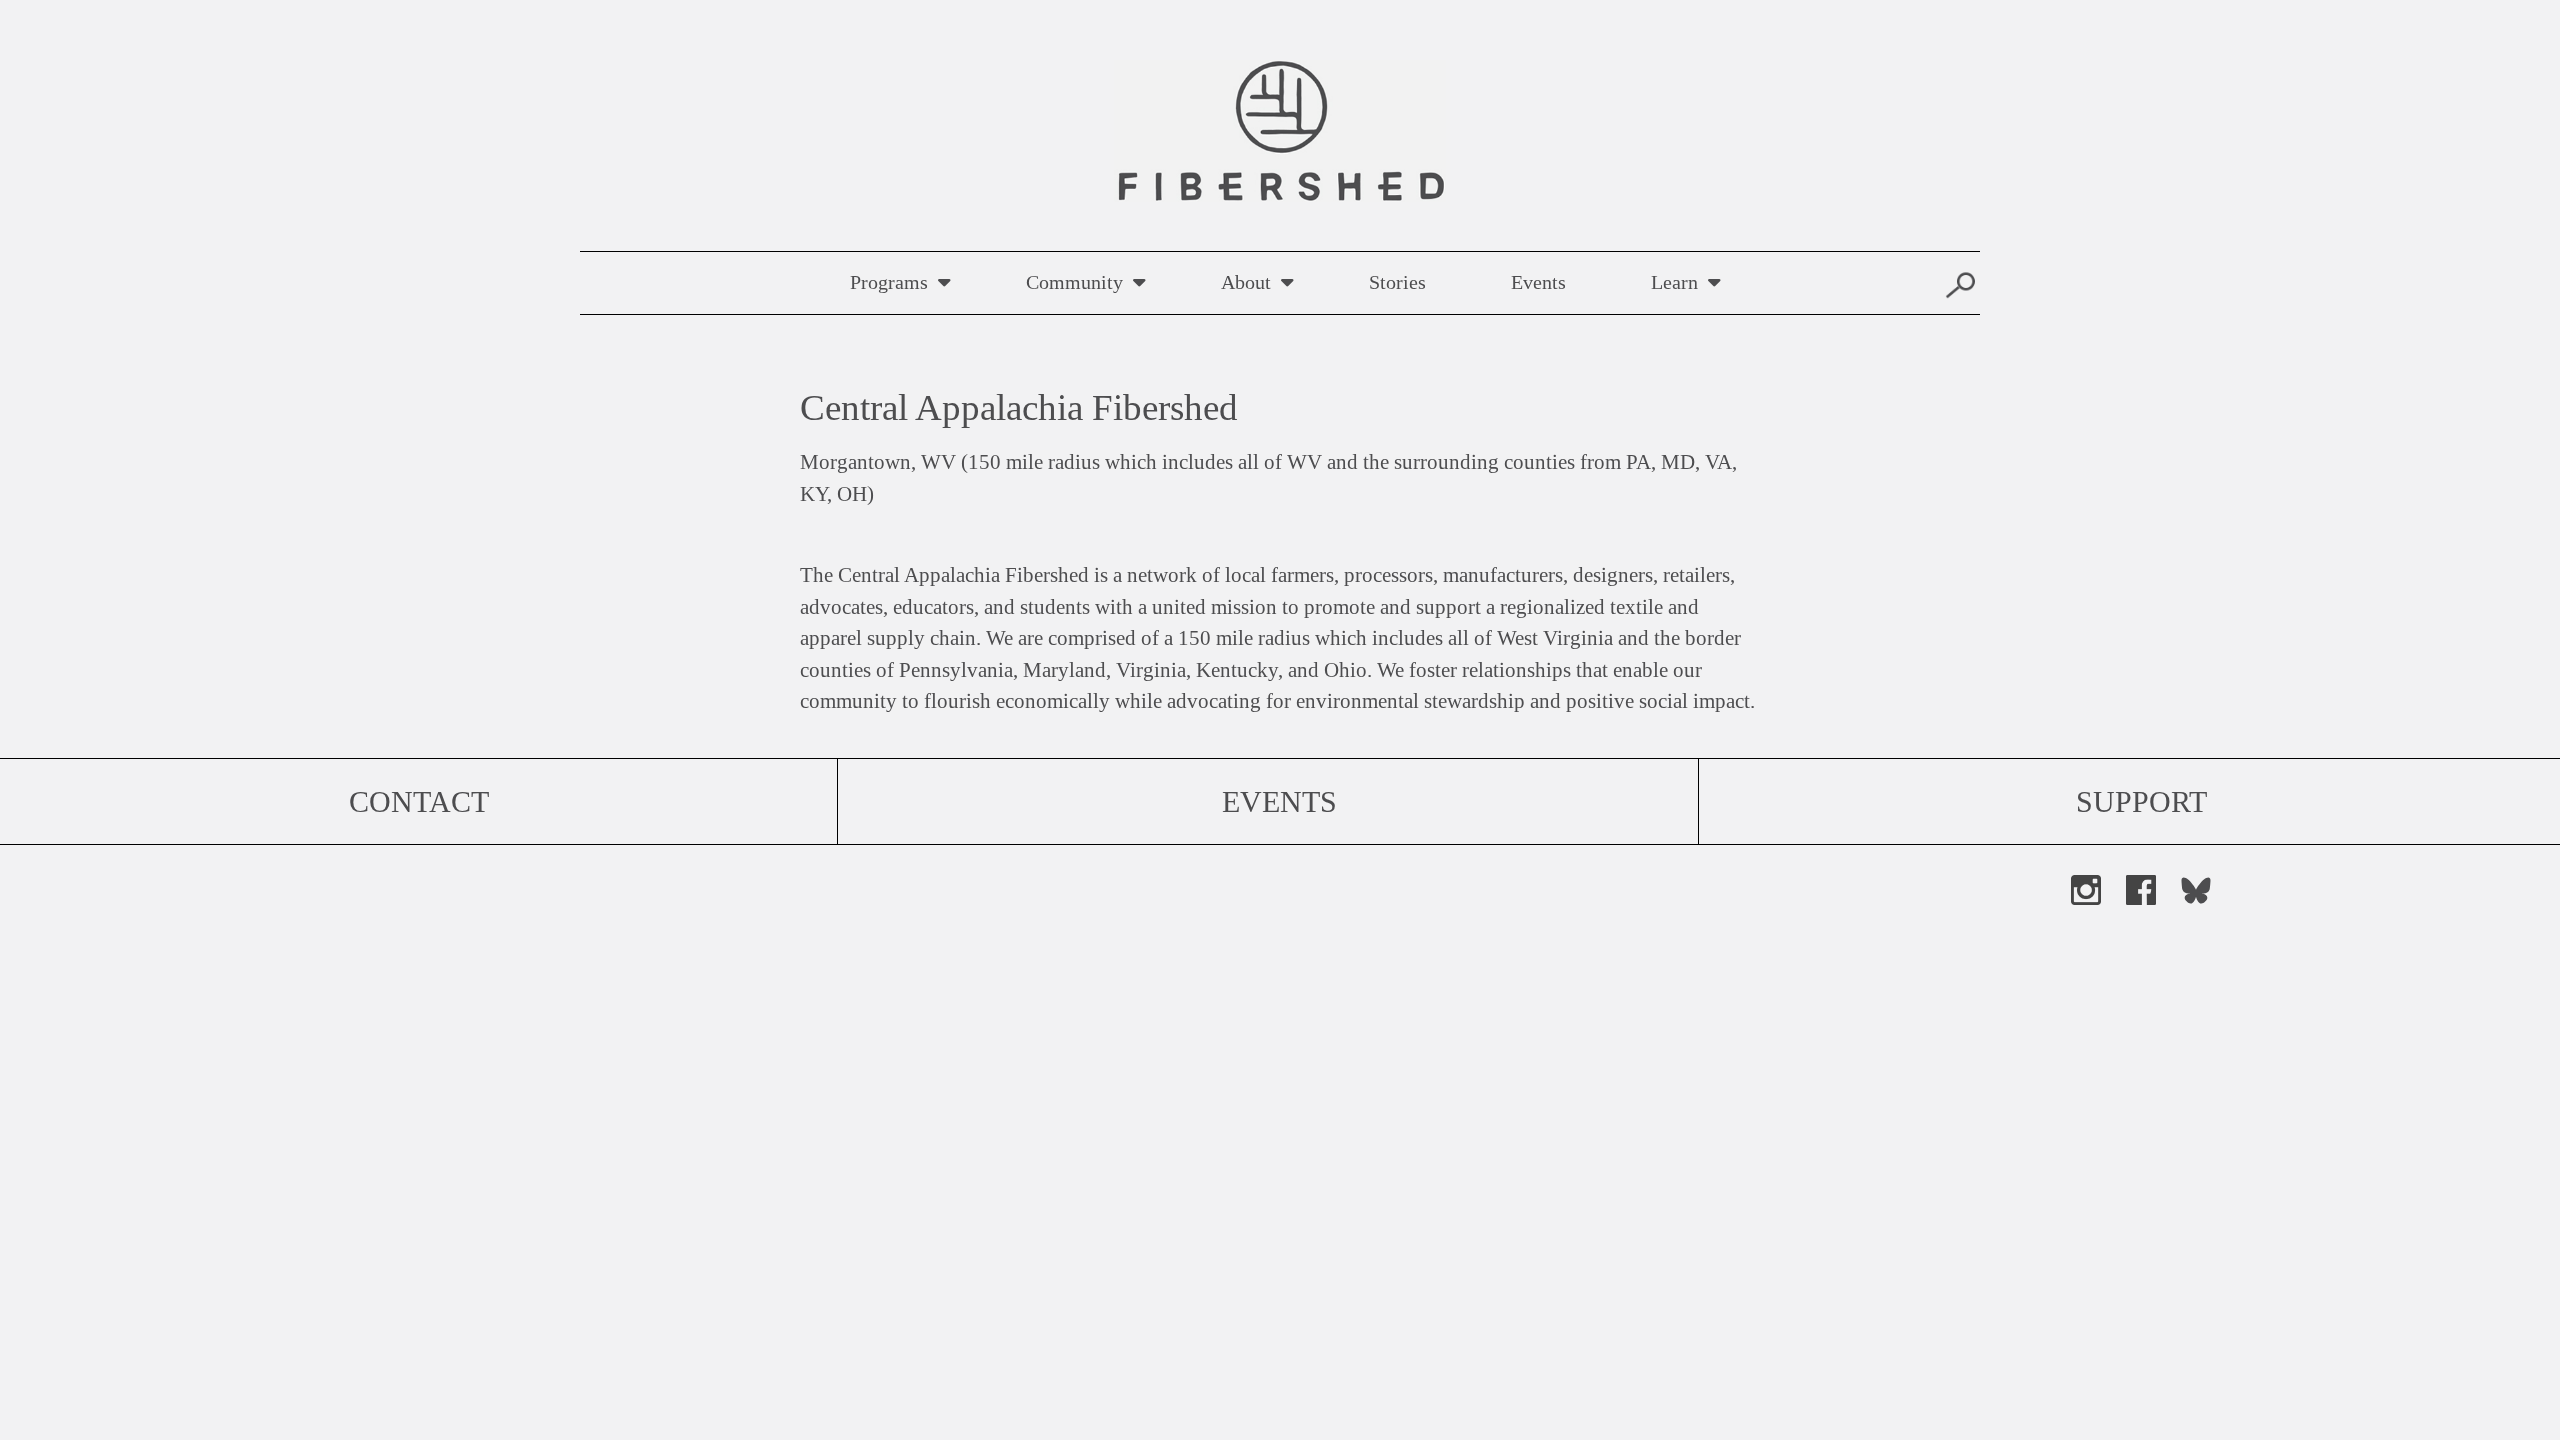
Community (1074, 282)
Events (1538, 282)
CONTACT (419, 801)
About (1246, 282)
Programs (889, 282)
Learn (1674, 282)
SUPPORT (2141, 801)
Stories (1397, 282)
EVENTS (1279, 801)
